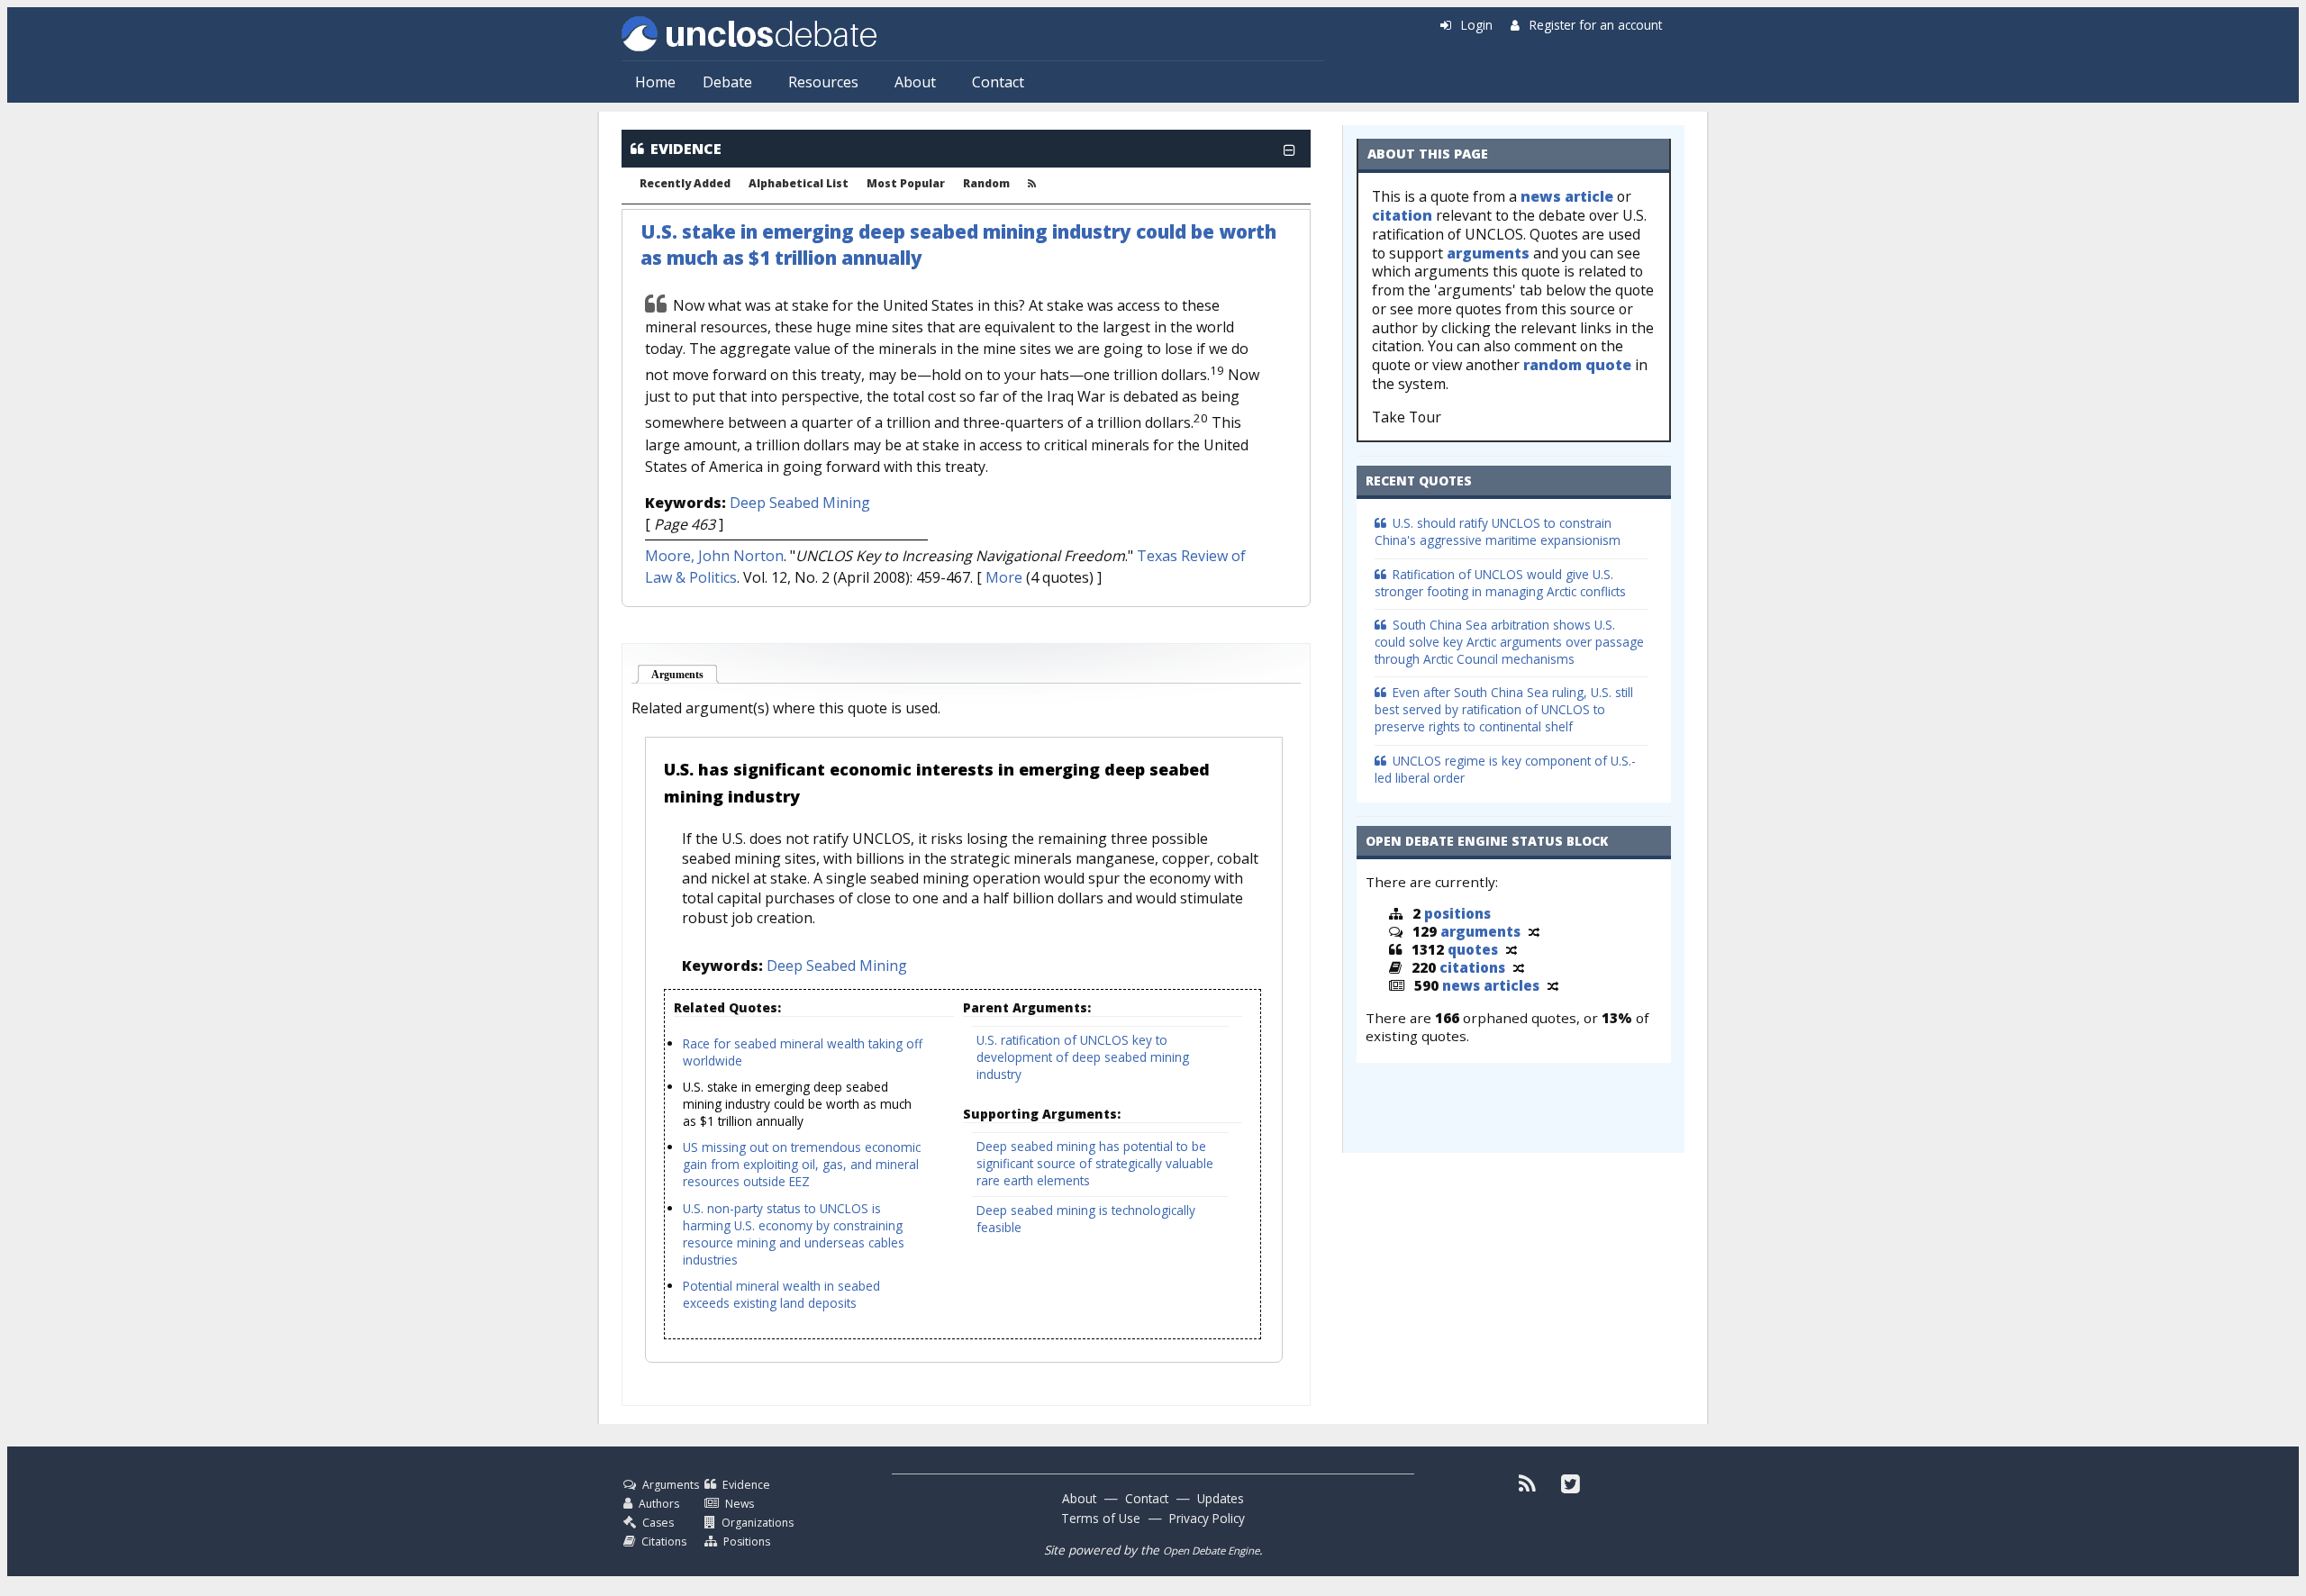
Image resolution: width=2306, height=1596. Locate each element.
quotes (1473, 949)
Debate (727, 82)
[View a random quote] (1512, 949)
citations (1472, 967)
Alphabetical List (799, 184)
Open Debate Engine (1211, 1551)
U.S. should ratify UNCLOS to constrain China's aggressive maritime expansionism (1498, 531)
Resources (823, 82)
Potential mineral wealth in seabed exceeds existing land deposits (781, 1294)
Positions (747, 1542)
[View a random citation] (1519, 967)
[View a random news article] (1553, 985)
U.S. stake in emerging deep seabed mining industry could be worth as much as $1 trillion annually (797, 1104)
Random (986, 184)
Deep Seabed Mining (800, 503)
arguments (1488, 253)
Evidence (746, 1485)
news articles (1491, 985)
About (915, 82)
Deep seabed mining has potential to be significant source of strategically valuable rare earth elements (1095, 1163)
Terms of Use (1101, 1518)
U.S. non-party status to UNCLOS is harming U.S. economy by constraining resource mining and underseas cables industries (794, 1234)
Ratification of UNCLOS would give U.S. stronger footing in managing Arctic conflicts (1500, 583)
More (1004, 577)
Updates (1221, 1498)
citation (1402, 215)
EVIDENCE (686, 149)
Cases (658, 1523)
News (740, 1504)
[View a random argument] (1534, 931)
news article (1567, 196)
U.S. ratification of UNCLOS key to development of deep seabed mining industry (1083, 1057)
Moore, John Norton (714, 556)
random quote (1577, 365)
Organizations (758, 1523)
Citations (664, 1542)
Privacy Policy (1207, 1518)
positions (1457, 913)
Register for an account (1596, 25)
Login (1477, 25)
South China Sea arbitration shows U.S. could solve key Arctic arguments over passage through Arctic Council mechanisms (1509, 642)
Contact (998, 82)
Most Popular (906, 184)
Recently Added (685, 184)
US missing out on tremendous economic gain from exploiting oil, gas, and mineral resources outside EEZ (802, 1164)
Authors (659, 1504)
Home (655, 82)
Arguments (685, 675)
